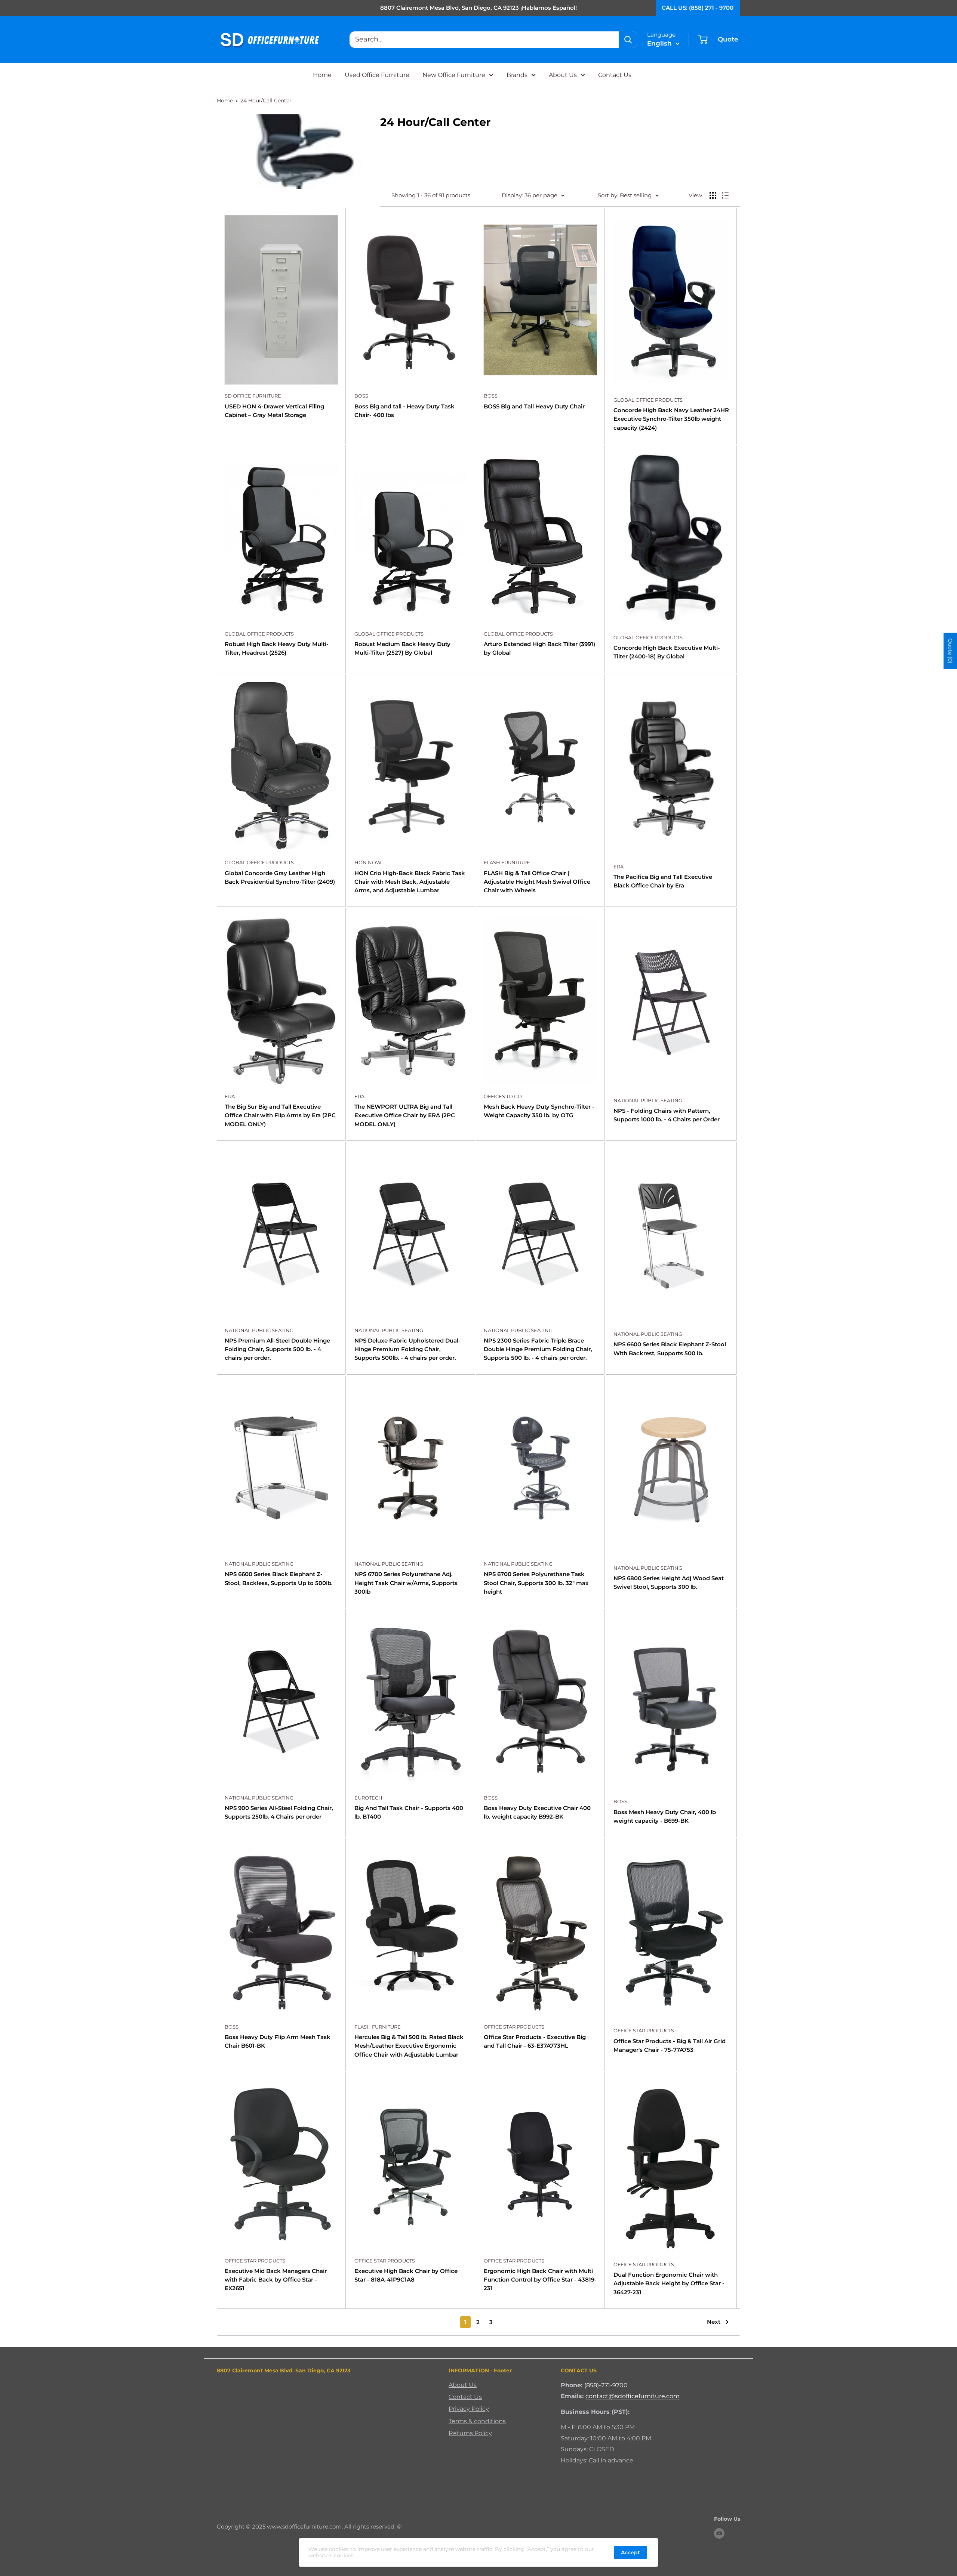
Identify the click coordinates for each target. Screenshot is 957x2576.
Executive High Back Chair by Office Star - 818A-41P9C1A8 (406, 2275)
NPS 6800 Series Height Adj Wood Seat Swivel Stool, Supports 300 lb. (669, 1582)
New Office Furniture (454, 75)
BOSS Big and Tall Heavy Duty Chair (534, 406)
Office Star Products (514, 2027)
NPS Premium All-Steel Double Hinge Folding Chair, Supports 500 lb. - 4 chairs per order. (277, 1349)
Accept (630, 2552)
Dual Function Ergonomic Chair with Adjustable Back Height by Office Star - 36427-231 (669, 2283)
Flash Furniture (507, 862)
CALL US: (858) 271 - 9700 (698, 8)
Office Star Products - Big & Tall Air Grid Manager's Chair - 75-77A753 (670, 2045)
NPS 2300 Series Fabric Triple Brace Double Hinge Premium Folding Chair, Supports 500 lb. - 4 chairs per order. (538, 1349)
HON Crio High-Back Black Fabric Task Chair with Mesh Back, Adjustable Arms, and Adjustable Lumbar (410, 882)
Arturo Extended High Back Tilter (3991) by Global (539, 648)
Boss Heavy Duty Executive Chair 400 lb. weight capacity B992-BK (537, 1812)
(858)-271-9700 (606, 2385)
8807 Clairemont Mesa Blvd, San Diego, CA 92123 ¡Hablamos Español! (478, 8)
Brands (517, 75)
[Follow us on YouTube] (719, 2533)
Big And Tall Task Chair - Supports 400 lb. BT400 (409, 1812)
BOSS (491, 396)
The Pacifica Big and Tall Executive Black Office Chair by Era (663, 881)
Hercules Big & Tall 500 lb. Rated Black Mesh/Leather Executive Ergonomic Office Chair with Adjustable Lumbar (409, 2046)
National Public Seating (648, 1100)
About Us (563, 75)
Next (714, 2322)
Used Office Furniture (377, 75)
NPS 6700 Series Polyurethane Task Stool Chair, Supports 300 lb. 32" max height (536, 1583)
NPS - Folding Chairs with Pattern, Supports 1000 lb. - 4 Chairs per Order (667, 1115)
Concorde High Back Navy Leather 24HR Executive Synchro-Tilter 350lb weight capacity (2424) (671, 419)
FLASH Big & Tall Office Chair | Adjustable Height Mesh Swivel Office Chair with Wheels (537, 882)
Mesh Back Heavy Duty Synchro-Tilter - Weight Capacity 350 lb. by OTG (539, 1111)
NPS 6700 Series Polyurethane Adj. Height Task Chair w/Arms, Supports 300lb (406, 1583)
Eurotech (368, 1798)
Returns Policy (470, 2433)
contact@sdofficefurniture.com (633, 2396)
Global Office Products (648, 400)
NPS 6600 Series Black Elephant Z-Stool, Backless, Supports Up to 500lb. (279, 1578)
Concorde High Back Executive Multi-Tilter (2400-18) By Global (667, 652)
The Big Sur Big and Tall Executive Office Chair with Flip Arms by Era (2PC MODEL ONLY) (280, 1115)
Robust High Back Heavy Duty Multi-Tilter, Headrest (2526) (277, 648)
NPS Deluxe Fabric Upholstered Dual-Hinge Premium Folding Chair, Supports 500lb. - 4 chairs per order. (407, 1349)
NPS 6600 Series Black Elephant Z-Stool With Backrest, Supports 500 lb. (670, 1349)
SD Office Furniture (253, 396)
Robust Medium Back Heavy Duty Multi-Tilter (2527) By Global (402, 648)
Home (322, 75)
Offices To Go (503, 1096)
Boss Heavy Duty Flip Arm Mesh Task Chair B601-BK (278, 2041)
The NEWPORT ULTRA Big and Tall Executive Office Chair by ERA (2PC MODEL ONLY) (405, 1115)
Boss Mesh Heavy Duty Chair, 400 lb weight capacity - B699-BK (665, 1816)
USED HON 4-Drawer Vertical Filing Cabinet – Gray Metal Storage (274, 411)
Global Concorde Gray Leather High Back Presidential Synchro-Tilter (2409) (280, 877)
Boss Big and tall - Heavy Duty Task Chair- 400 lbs (404, 411)
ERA (618, 867)
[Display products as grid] (713, 195)
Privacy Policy (469, 2409)
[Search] (628, 40)
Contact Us (615, 75)
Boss (361, 396)
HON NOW (368, 862)
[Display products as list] (725, 195)
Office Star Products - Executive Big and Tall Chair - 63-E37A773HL (535, 2041)
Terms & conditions (477, 2421)
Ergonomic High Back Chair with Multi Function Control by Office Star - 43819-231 (540, 2280)
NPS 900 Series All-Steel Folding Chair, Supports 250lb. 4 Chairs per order (279, 1812)
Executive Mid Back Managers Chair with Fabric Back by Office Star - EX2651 (276, 2280)
